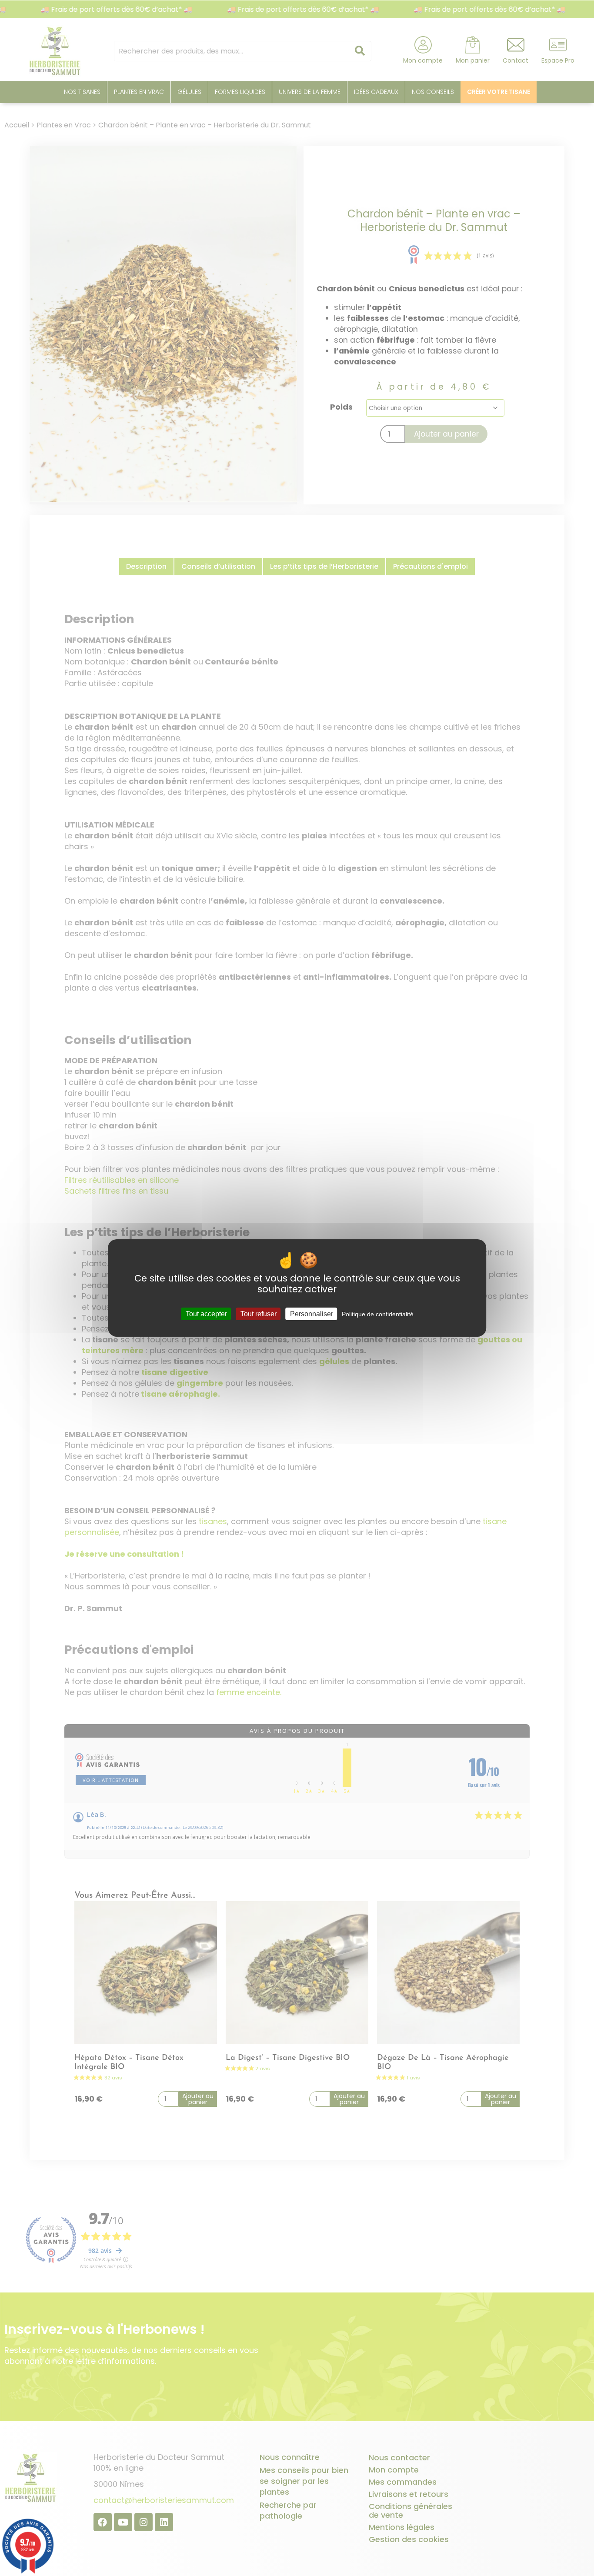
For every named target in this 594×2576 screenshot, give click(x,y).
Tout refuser (259, 1314)
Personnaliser (312, 1314)
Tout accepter (206, 1314)
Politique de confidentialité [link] (378, 1314)
